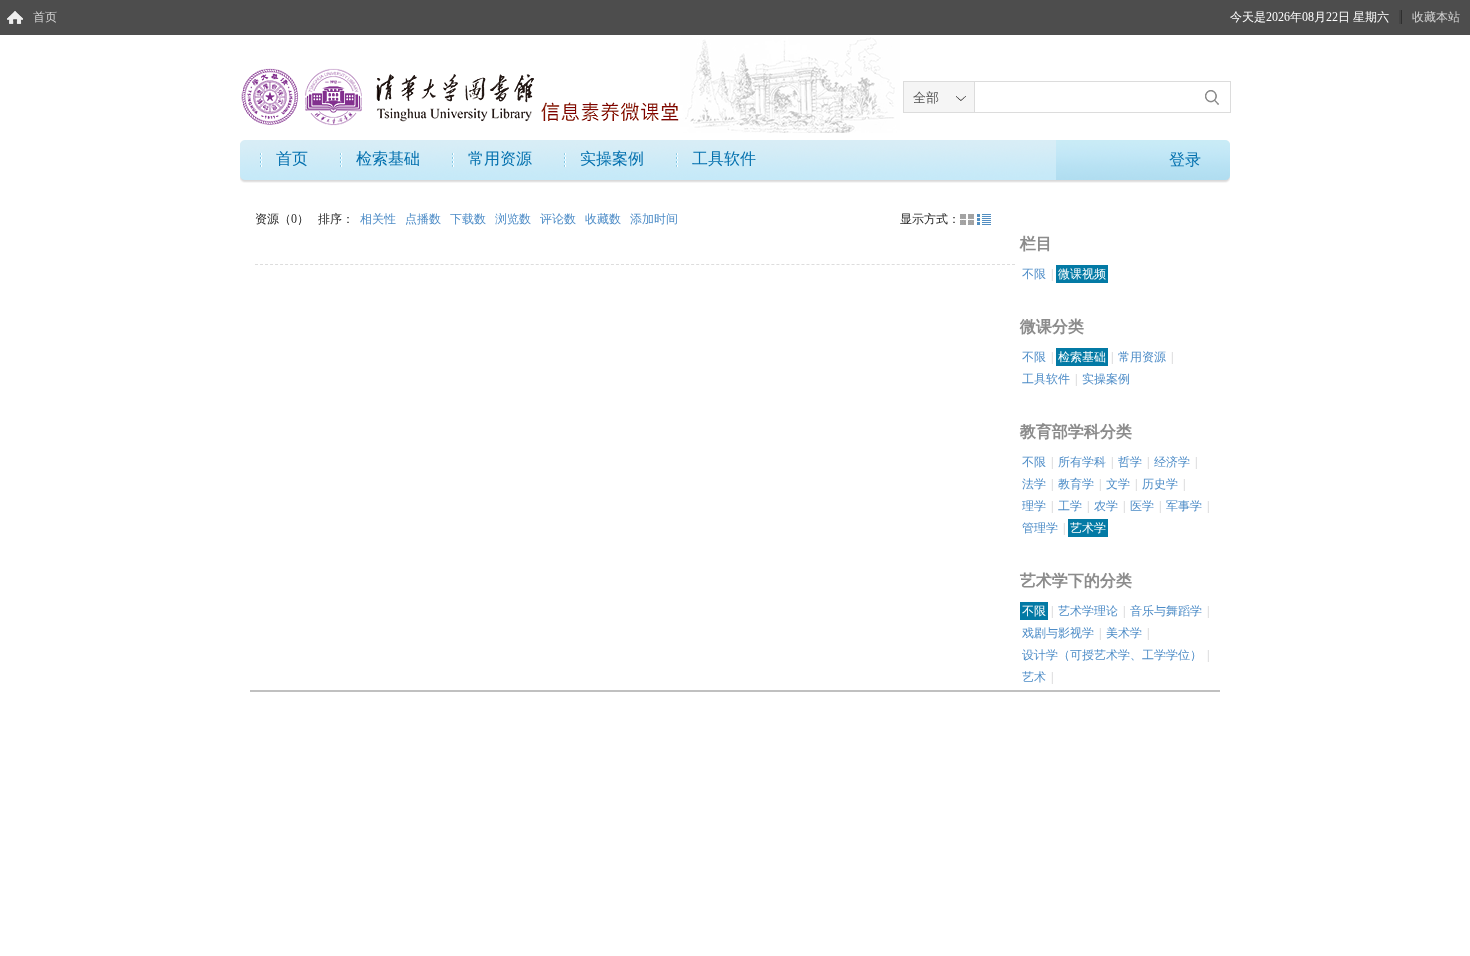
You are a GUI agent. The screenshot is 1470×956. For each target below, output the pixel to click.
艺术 (1034, 677)
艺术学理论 (1088, 611)
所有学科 (1082, 462)
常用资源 (500, 158)
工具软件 (724, 158)
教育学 (1076, 484)
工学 (1070, 506)
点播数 (424, 219)
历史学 (1160, 484)
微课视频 (1082, 274)
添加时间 (654, 219)
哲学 (1130, 462)
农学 (1106, 506)
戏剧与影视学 (1058, 633)
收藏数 (604, 219)
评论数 (559, 219)
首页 (45, 17)
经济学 (1172, 462)
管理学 (1040, 528)
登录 (1185, 159)
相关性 (379, 219)
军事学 (1184, 506)
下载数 (469, 219)
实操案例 (612, 158)
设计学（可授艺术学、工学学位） (1112, 655)
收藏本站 (1436, 17)
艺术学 (1088, 528)
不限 (1034, 274)
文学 (1118, 484)
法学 (1034, 484)
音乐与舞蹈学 (1166, 611)
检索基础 (388, 158)
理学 (1034, 506)
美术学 (1124, 633)
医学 (1142, 506)
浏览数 (514, 219)
